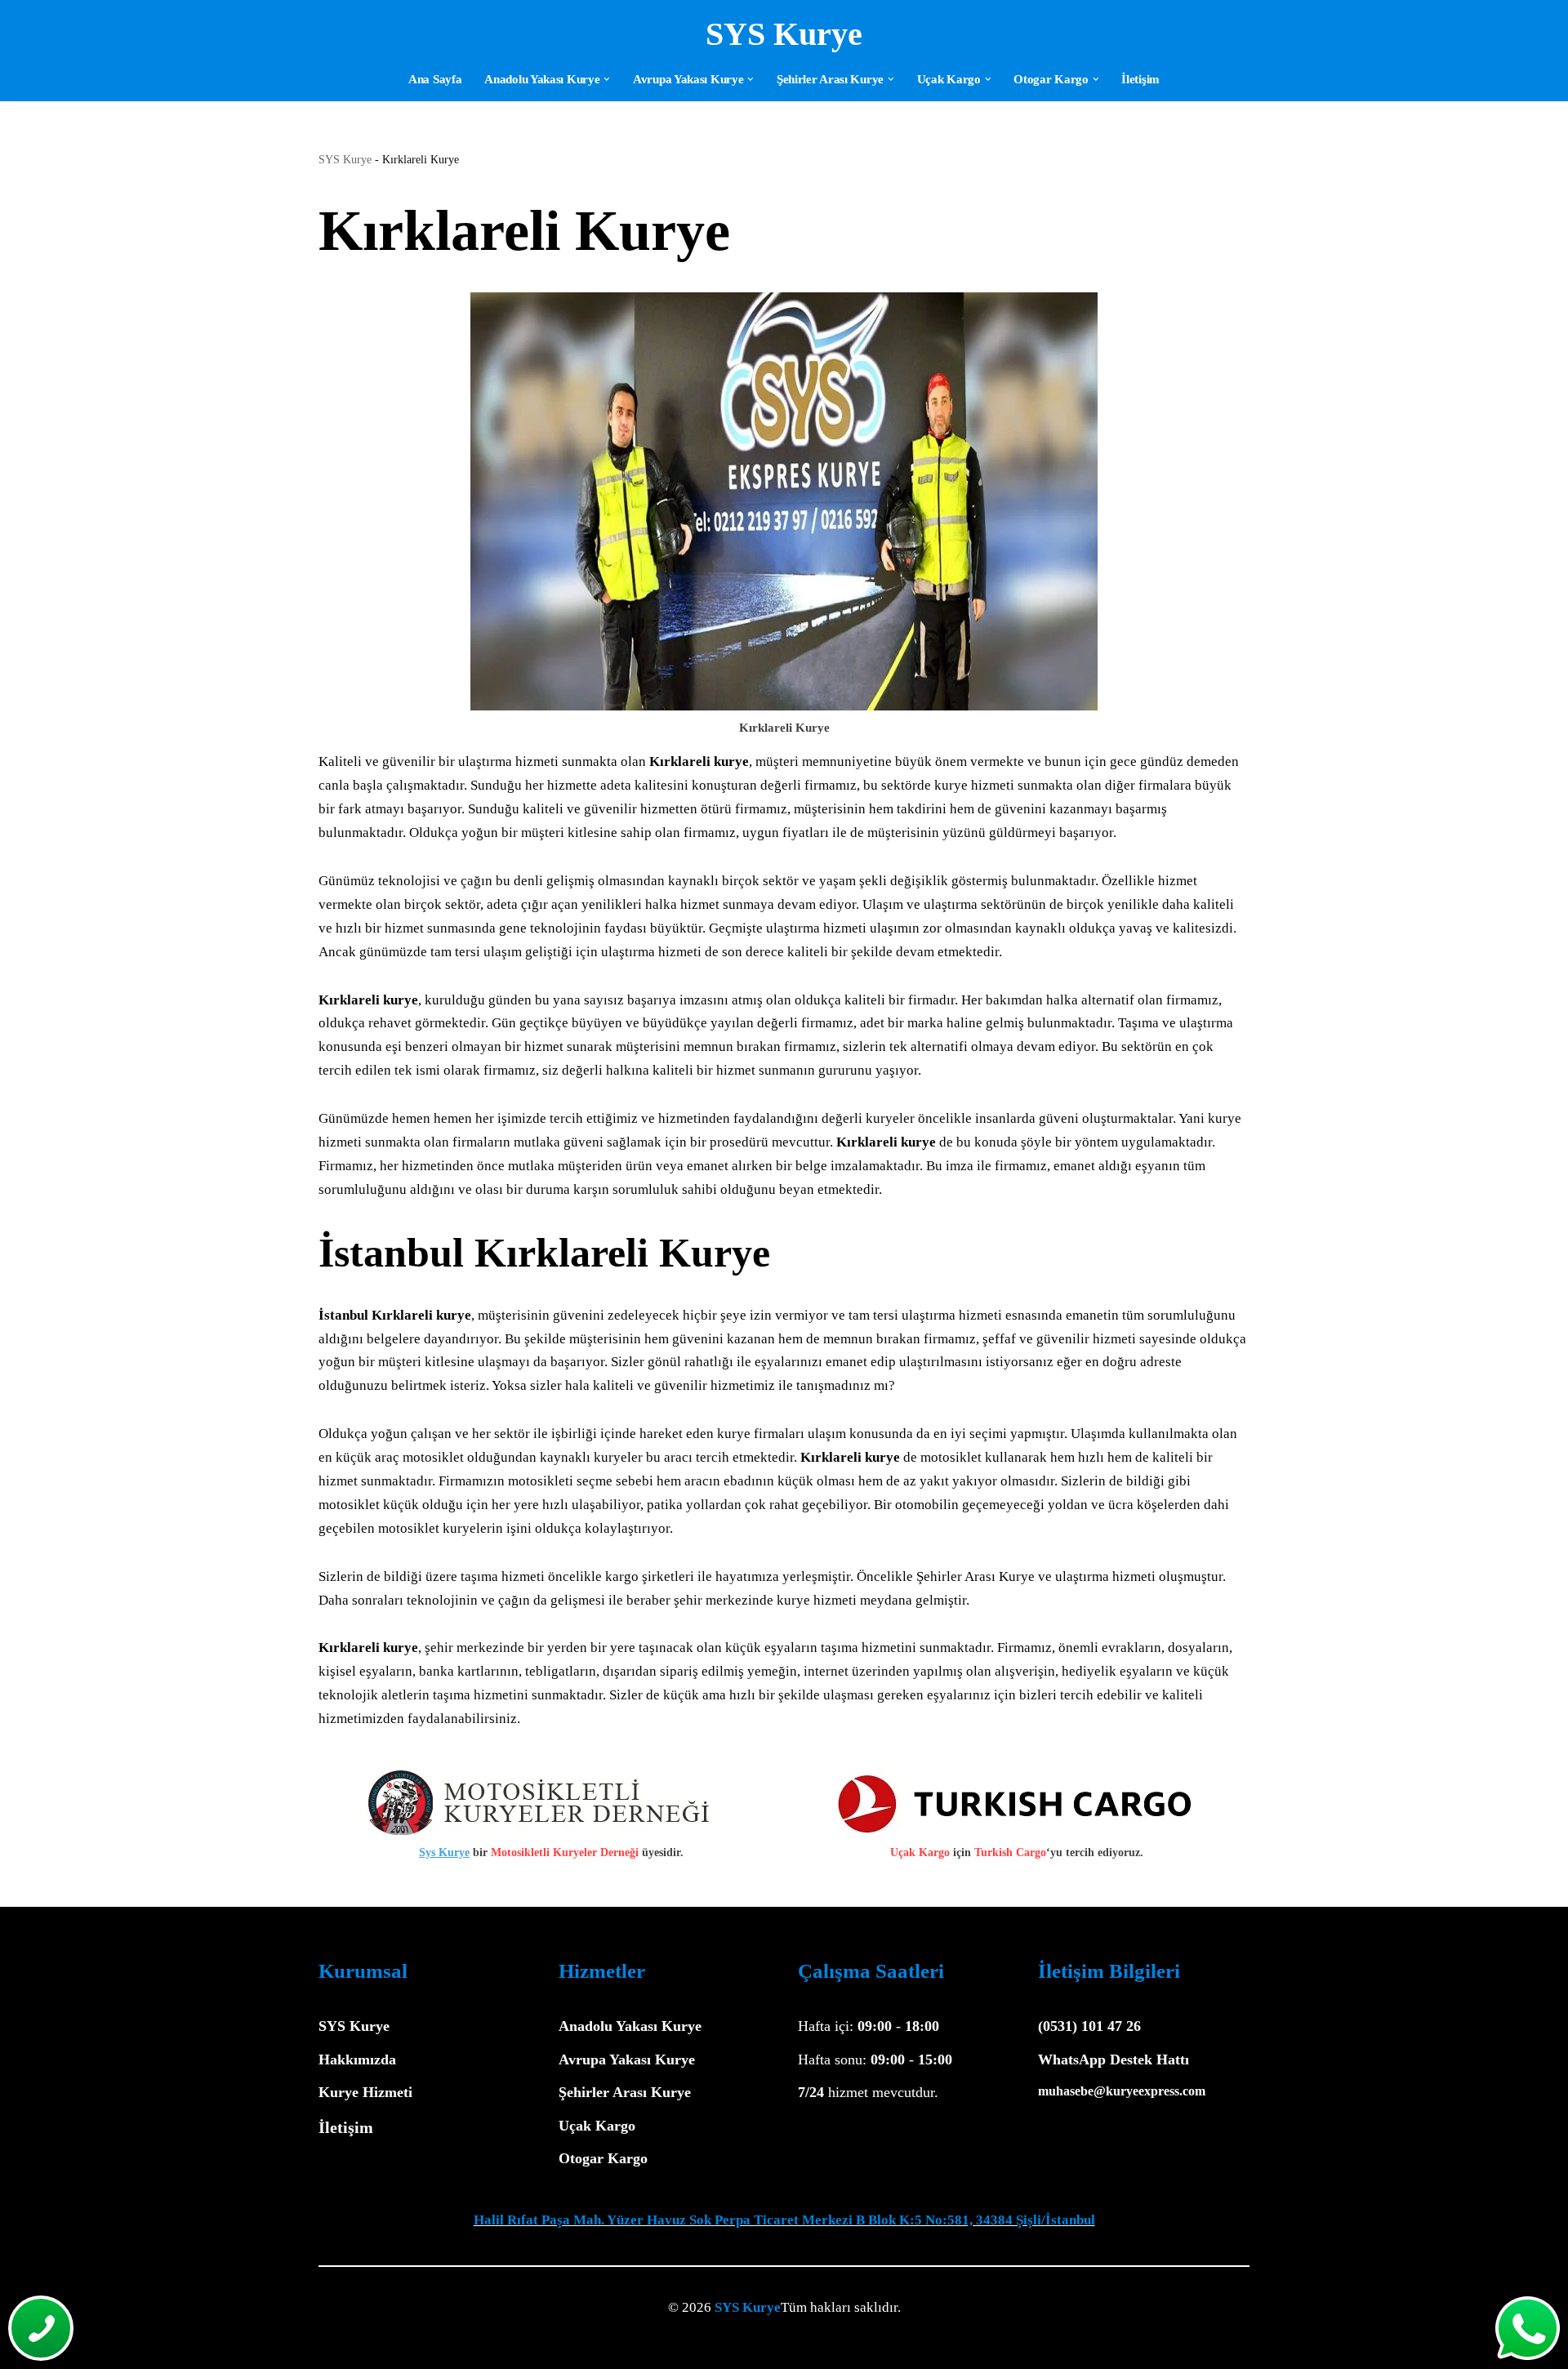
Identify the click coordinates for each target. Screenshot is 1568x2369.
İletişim (1140, 79)
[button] (607, 79)
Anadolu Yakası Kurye (630, 2026)
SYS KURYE (408, 2347)
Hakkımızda (357, 2060)
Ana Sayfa (435, 79)
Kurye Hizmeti (365, 2092)
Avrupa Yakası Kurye (627, 2060)
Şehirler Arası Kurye (625, 2092)
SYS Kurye (345, 160)
